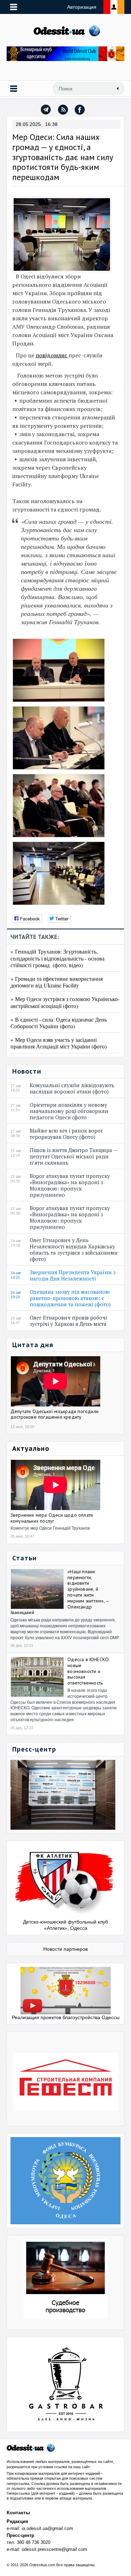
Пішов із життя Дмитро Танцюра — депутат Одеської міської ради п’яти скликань (74, 1156)
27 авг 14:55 (16, 1088)
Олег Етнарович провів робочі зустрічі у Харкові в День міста (70, 1321)
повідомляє (52, 355)
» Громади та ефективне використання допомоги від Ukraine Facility (57, 982)
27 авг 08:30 (16, 1134)
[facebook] (80, 110)
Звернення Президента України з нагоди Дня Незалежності (73, 1275)
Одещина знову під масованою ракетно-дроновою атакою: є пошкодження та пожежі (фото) (72, 1298)
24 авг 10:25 (16, 1275)
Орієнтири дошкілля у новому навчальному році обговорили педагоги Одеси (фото (69, 1111)
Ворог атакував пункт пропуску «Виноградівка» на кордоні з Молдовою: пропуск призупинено (70, 1185)
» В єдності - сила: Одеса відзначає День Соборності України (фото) (59, 1023)
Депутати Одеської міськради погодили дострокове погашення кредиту (54, 1414)
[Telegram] (46, 110)
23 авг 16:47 (16, 1321)
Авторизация (82, 7)
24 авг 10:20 (16, 1295)
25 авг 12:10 (16, 1153)
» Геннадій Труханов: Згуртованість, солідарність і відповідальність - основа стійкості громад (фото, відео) (57, 958)
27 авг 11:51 (16, 1108)
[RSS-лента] (63, 110)
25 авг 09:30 (16, 1179)
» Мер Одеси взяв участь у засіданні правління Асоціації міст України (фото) (59, 1043)
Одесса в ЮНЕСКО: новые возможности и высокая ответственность (88, 1671)
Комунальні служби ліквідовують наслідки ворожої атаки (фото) (72, 1088)
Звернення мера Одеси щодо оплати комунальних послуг (52, 1518)
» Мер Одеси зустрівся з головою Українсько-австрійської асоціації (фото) (65, 1002)
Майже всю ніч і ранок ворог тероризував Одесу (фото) (66, 1134)
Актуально (31, 1448)
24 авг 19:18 (16, 1243)
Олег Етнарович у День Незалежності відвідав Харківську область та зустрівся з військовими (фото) (74, 1249)
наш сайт (81, 2467)
